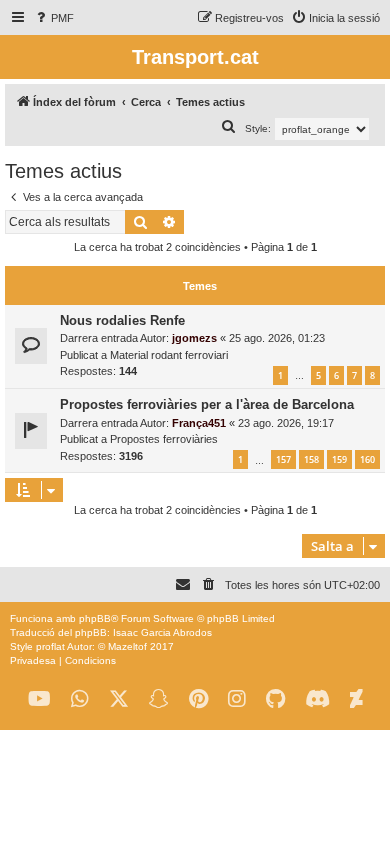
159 (339, 459)
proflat (50, 646)
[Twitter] (119, 699)
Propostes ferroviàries (164, 439)
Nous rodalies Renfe (122, 320)
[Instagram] (237, 699)
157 (283, 459)
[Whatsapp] (80, 699)
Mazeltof (127, 646)
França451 (199, 423)
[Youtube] (39, 699)
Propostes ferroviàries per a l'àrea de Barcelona (207, 404)
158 (311, 459)
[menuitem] (53, 18)
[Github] (275, 699)
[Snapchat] (159, 699)
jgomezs (194, 338)
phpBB (95, 618)
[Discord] (317, 699)
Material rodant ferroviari (169, 355)
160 (367, 459)
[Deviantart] (356, 699)
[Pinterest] (198, 699)
